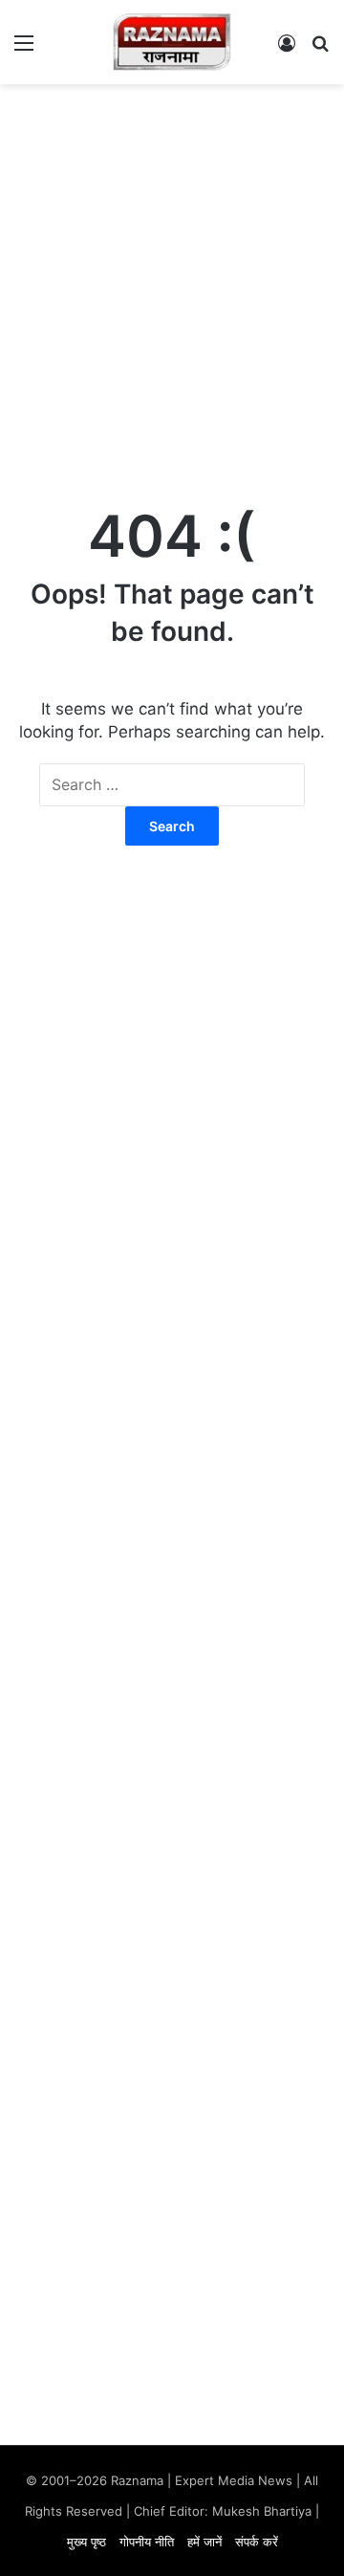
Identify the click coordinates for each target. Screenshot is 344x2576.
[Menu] (24, 49)
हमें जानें (204, 2542)
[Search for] (320, 49)
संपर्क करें (257, 2542)
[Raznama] (172, 42)
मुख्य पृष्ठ (86, 2542)
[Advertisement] (172, 275)
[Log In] (287, 49)
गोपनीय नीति (147, 2542)
